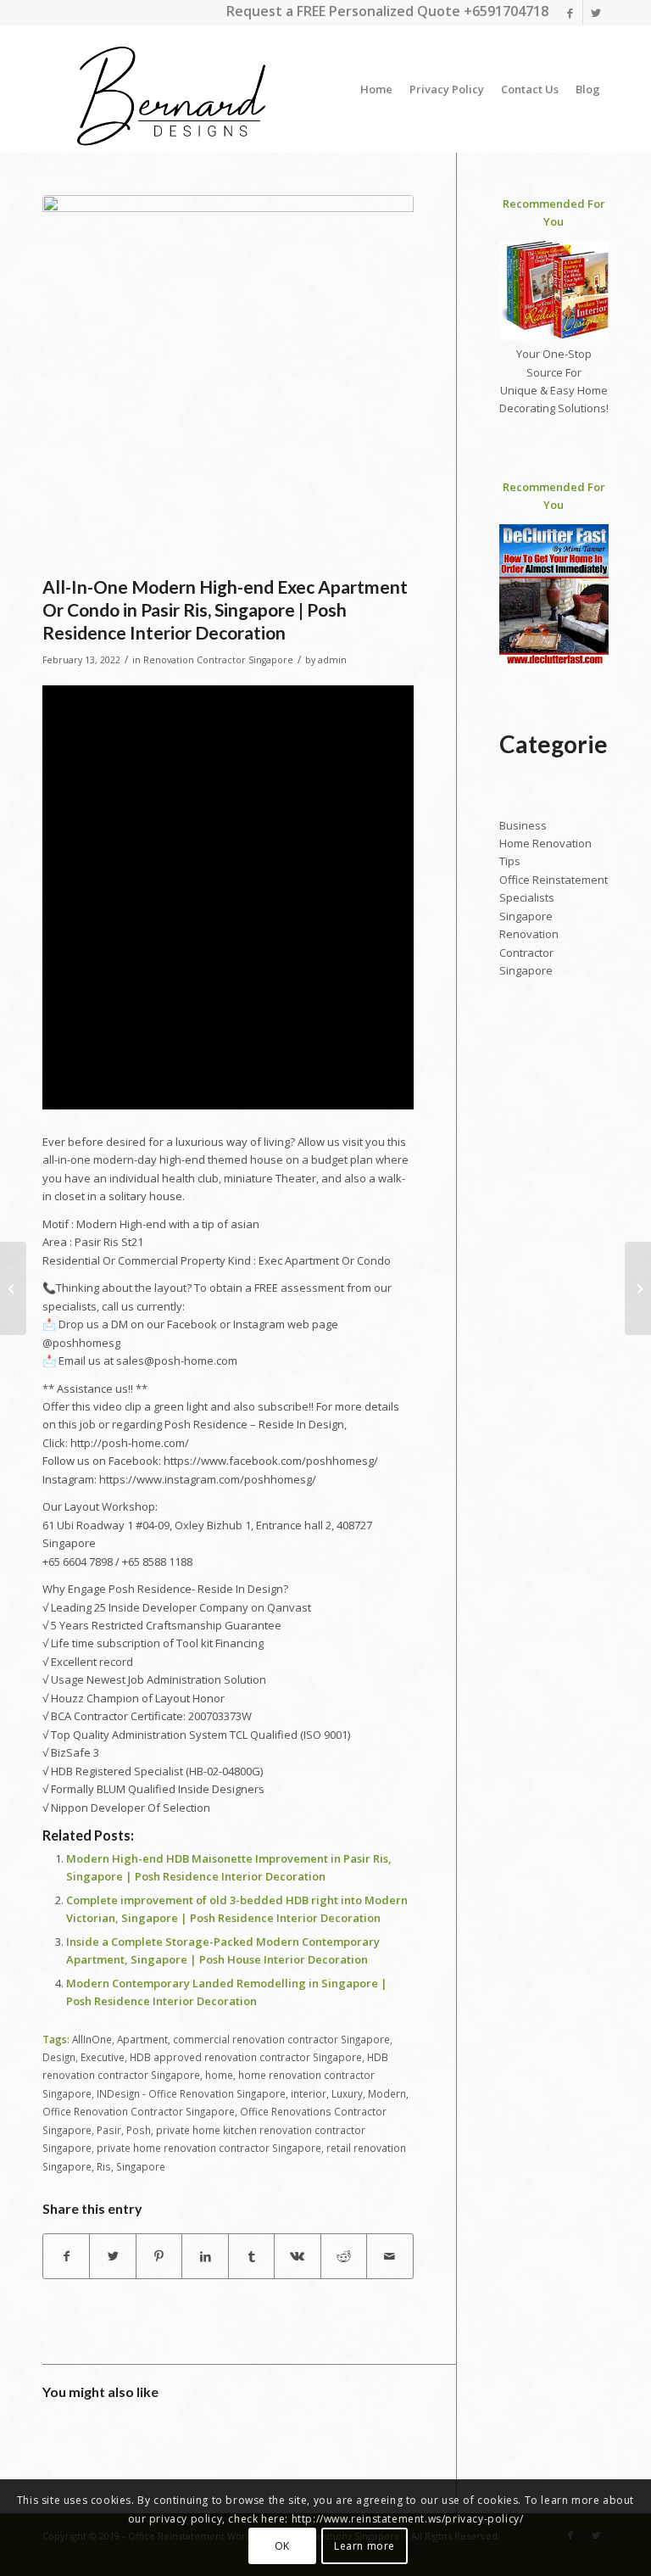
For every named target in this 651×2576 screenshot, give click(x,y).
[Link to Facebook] (570, 13)
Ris (104, 2166)
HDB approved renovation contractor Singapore (246, 2057)
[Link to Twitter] (596, 13)
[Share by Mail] (389, 2256)
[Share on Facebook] (66, 2256)
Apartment (142, 2039)
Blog (588, 89)
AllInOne (92, 2039)
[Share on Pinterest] (159, 2256)
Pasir (109, 2130)
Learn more (364, 2546)
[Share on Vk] (297, 2256)
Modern (387, 2093)
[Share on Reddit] (344, 2256)
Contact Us (530, 89)
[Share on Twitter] (112, 2256)
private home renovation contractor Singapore (209, 2148)
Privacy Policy (447, 89)
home (219, 2075)
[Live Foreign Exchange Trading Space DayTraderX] (13, 1288)
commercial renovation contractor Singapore (281, 2039)
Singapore (141, 2166)
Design (59, 2057)
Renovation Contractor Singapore (218, 660)
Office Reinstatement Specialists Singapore (554, 898)
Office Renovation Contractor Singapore (139, 2111)
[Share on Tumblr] (251, 2256)
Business (523, 825)
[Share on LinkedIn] (205, 2256)
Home (376, 89)
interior (309, 2093)
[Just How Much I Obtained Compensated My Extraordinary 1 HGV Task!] (638, 1288)
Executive (103, 2057)
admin (332, 660)
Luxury (347, 2093)
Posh (139, 2130)
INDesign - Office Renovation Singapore (191, 2093)
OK (282, 2546)
